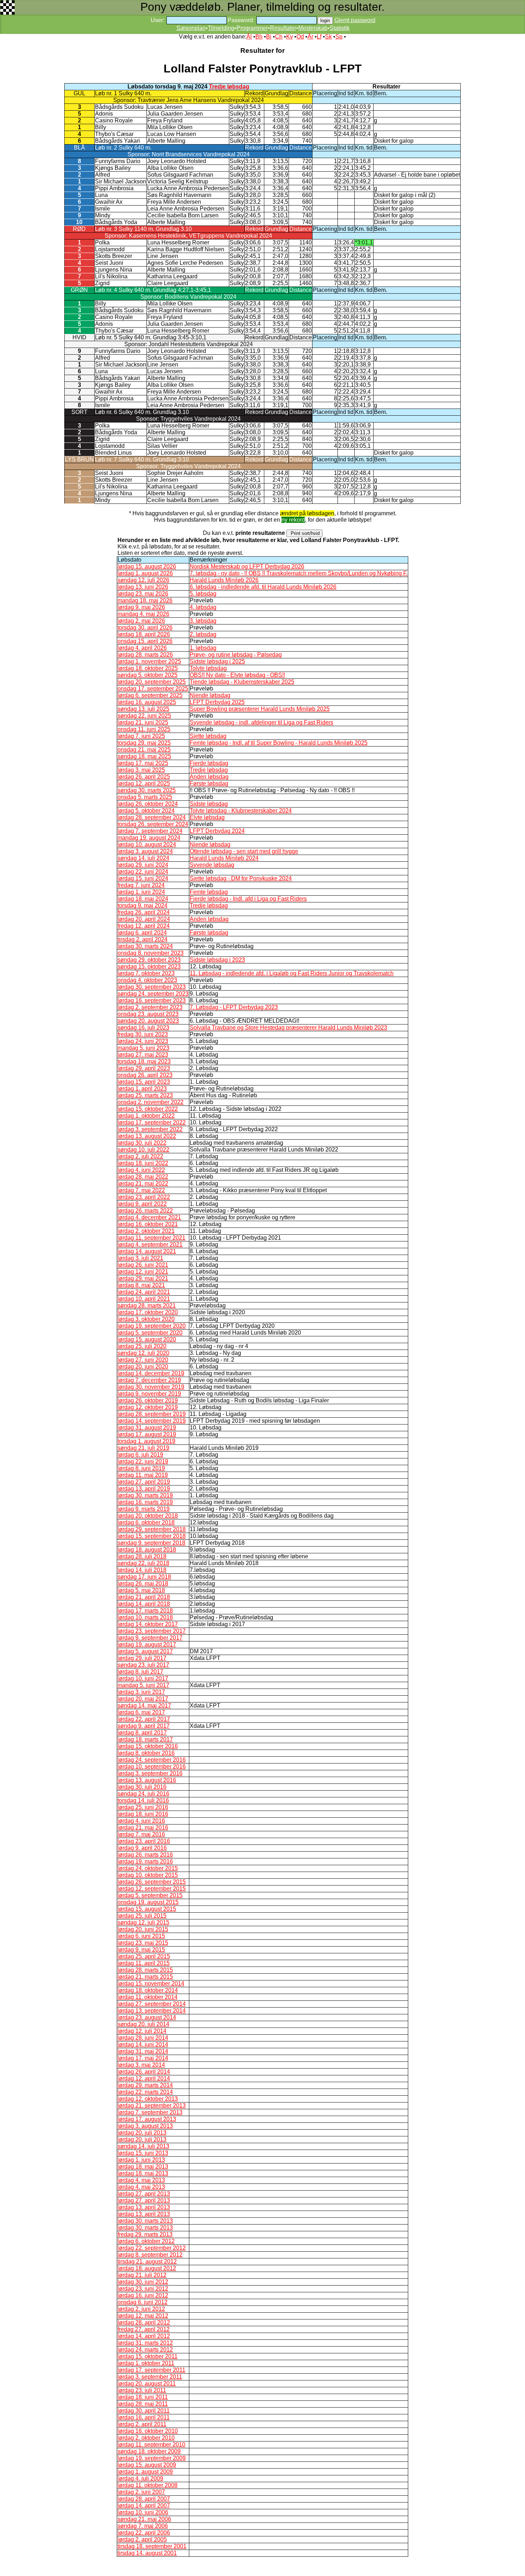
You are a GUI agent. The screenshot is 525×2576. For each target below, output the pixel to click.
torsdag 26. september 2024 (153, 824)
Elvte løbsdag (207, 817)
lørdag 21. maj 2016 (143, 1828)
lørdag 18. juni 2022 (143, 1163)
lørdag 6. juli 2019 (140, 1455)
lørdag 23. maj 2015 (143, 1943)
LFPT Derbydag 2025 (217, 702)
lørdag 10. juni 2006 (143, 2512)
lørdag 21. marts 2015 (145, 1977)
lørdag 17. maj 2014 (143, 2058)
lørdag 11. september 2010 (151, 2445)
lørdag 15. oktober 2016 (148, 1746)
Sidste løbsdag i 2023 (217, 960)
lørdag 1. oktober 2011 (146, 2363)
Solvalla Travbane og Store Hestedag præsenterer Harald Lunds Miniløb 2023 (288, 1028)
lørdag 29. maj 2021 (143, 1278)
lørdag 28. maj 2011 (143, 2404)
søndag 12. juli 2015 (143, 1922)
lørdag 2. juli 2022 (140, 1156)
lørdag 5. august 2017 (145, 1651)
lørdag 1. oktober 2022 (146, 1116)
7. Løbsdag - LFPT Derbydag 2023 (234, 1007)
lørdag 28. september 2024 (152, 817)
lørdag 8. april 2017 (142, 1733)
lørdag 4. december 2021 (149, 1217)
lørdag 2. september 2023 (150, 1007)
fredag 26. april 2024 (144, 912)
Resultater (283, 28)
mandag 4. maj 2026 (143, 614)
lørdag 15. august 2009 (147, 2465)
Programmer (252, 28)
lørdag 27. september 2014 (152, 2004)
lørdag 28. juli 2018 (142, 1556)
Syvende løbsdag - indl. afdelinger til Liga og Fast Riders (261, 722)
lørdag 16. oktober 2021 (148, 1224)
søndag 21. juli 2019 (143, 1448)
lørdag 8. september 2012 (150, 2255)
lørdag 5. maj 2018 (141, 1590)
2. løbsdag (203, 634)
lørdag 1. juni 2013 (141, 2160)
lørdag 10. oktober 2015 (148, 1875)
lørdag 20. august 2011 (147, 2383)
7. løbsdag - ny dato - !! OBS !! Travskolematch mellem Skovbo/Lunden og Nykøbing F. (299, 573)
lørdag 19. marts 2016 (145, 1861)
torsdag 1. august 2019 (146, 1441)
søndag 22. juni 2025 (144, 716)
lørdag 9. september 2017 (150, 1638)
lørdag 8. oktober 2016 (146, 1753)
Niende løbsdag (210, 695)
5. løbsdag (203, 594)
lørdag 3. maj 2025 (141, 770)
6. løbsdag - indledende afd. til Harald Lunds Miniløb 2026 (263, 587)
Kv (289, 37)
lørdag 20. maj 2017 (143, 1699)
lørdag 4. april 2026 (142, 648)
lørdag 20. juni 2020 (143, 1367)
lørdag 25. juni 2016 (143, 1807)
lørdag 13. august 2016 (147, 1780)
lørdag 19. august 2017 (147, 1644)
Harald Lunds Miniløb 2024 (224, 858)
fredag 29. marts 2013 (145, 2234)
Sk (328, 37)
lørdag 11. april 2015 (144, 1963)
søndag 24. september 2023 (153, 994)
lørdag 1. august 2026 (145, 573)
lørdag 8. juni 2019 (141, 1468)
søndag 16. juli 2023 (143, 1028)
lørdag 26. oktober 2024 (148, 804)
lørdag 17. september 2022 (152, 1122)
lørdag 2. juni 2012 (141, 2309)
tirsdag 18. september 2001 (152, 2546)
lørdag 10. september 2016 (152, 1767)
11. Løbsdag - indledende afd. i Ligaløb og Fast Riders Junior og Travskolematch (292, 973)
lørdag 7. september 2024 (150, 831)
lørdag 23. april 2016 (144, 1841)
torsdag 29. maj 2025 (144, 743)
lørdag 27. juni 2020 (143, 1360)
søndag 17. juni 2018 (144, 1577)
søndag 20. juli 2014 (143, 2024)
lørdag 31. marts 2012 (145, 2343)
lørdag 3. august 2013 (145, 2126)
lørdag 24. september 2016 (152, 1760)
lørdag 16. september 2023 (152, 1000)
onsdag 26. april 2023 (145, 1075)
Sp (339, 37)
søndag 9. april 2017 (144, 1726)
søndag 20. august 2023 (148, 1021)
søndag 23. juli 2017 (143, 1665)
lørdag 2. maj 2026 (141, 621)
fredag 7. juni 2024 (141, 885)
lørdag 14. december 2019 (151, 1373)
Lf (319, 37)
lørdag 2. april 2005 (142, 2539)
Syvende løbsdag (212, 865)
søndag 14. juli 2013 (143, 2146)
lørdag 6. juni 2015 (141, 1936)
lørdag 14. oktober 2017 (148, 1624)
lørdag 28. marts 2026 (145, 655)
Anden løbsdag (209, 777)
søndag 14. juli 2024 (143, 858)
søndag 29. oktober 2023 (149, 960)
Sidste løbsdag (209, 804)
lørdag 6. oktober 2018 (146, 1522)
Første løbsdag (209, 783)
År (310, 37)
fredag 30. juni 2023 (143, 1034)
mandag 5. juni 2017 (143, 1685)
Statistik (340, 28)
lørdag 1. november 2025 (149, 661)
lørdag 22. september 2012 (152, 2248)
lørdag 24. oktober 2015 (148, 1868)
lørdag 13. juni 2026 (143, 587)
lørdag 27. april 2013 (144, 2194)
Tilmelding (221, 28)
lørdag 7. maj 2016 (141, 1834)
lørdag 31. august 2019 (147, 1428)
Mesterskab (313, 28)
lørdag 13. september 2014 (152, 2011)
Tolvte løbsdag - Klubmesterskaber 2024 (241, 811)
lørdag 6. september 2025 (150, 695)
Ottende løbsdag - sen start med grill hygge (244, 851)
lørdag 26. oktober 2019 (148, 1400)
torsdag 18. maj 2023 (144, 1061)
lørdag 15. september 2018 (152, 1536)
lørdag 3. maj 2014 (141, 2065)
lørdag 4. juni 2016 (141, 1821)
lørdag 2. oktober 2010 (146, 2438)
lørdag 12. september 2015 (152, 1889)
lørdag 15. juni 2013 (143, 2153)
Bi (269, 37)
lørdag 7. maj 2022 (141, 1190)
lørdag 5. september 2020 (150, 1333)
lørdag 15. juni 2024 (143, 878)
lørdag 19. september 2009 (152, 2458)
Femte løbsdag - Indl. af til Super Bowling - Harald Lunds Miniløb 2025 (279, 743)
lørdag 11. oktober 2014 (147, 1997)
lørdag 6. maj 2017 (141, 1712)
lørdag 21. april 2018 (144, 1597)
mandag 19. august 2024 (149, 838)
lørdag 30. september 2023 (152, 987)
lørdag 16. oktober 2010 (148, 2431)
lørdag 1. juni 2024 (141, 892)
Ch (279, 37)
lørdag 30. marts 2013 (145, 2221)
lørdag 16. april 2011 (144, 2417)
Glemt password (355, 20)
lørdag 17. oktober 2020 (148, 1312)
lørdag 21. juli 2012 (142, 2275)
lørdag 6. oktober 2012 (146, 2241)
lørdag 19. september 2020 (152, 1326)
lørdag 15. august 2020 (147, 1339)
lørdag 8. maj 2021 (141, 1285)
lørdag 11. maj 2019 (143, 1475)
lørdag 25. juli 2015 (142, 1916)
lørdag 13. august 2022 (147, 1136)
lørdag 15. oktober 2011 (147, 2356)
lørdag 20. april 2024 (144, 919)
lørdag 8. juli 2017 (140, 1672)
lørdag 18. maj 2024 (143, 899)
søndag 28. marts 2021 (147, 1305)
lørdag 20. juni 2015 (143, 1929)
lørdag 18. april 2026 (144, 634)
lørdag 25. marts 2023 (145, 1095)
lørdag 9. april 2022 (142, 1204)
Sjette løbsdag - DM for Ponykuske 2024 (241, 878)
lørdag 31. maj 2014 (143, 2051)
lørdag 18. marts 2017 (145, 1739)
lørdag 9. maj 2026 (141, 607)
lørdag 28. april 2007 (144, 2499)
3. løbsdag (203, 621)
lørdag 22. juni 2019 (143, 1461)
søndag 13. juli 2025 (143, 709)
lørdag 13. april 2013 (144, 2207)
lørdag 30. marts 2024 (145, 946)
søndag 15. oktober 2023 (149, 966)
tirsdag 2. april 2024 (142, 939)
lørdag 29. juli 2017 (142, 1658)
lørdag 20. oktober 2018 (148, 1516)
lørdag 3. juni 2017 (141, 1692)
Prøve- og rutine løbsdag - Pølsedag (236, 655)
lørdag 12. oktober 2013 (148, 2099)
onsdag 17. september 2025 (153, 689)
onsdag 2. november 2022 (151, 1102)
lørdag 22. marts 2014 (145, 2092)
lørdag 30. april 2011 (144, 2411)
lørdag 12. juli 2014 (142, 2031)
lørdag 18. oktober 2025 (148, 668)
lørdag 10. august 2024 (147, 844)
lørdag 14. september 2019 (152, 1421)
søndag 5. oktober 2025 (147, 675)
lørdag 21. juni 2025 (143, 722)
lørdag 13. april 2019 (144, 1489)
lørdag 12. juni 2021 (143, 1272)
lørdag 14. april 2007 (144, 2506)
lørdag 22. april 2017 (144, 1719)
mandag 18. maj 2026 (145, 600)
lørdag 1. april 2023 (142, 1089)
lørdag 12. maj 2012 (143, 2316)
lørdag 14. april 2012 (144, 2336)
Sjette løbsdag (208, 736)
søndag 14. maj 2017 (144, 1705)
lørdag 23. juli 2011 (142, 2390)
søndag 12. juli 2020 (143, 1353)
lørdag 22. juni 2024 (143, 872)
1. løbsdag (203, 648)
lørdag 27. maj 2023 (143, 1055)
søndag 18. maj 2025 (144, 756)
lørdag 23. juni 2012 (143, 2289)
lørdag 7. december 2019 (149, 1380)
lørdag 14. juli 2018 (142, 1570)
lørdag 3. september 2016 (150, 1773)
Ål (249, 37)
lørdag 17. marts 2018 (145, 1611)
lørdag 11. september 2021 (151, 1238)
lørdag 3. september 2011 (150, 2377)
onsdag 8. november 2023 (151, 953)
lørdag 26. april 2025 (144, 777)
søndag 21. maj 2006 (144, 2519)
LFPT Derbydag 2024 (217, 831)
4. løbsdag (203, 607)
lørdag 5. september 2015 (150, 1895)
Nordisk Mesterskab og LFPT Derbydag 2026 (247, 566)
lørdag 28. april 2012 (144, 2322)
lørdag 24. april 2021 (144, 1292)
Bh (259, 37)
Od (300, 37)
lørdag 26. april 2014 (144, 2072)
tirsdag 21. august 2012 (147, 2261)
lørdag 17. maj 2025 (143, 763)
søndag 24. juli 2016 (143, 1794)
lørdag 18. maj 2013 (143, 2167)
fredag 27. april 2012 (144, 2329)
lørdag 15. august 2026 (147, 566)
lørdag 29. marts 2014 (145, 2085)
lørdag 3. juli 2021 (140, 1258)
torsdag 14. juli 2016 (143, 1800)
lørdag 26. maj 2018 (143, 1583)
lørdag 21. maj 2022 (143, 1183)
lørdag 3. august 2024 (145, 851)
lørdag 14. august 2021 (147, 1251)
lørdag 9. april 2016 (142, 1848)
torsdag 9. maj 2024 (142, 905)
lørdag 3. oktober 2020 (146, 1319)
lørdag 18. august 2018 (147, 1550)
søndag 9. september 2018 (151, 1543)
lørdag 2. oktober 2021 (146, 1231)
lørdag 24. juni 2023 (143, 1041)
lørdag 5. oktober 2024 (146, 811)
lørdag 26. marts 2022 (145, 1211)
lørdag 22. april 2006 (144, 2533)
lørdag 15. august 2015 (147, 1909)
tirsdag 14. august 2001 (147, 2553)
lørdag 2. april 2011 (142, 2424)
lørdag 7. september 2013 (150, 2112)
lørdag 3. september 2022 (150, 1129)
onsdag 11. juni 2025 (144, 729)
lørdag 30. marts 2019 (145, 1495)
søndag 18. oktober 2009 (149, 2451)
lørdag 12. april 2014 (144, 2078)
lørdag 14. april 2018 (144, 1604)
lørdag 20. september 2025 (152, 682)
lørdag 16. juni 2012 (143, 2295)
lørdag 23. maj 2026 (143, 594)
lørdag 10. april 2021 (144, 1299)
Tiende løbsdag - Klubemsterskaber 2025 (242, 682)
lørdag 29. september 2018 (152, 1529)
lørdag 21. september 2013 (152, 2106)
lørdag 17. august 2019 (147, 1434)
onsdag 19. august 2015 (148, 1902)
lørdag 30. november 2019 (151, 1387)
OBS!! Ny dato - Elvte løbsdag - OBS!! (237, 675)
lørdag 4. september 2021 (150, 1244)
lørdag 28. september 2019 (152, 1414)
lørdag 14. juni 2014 (143, 2044)
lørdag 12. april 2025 (144, 783)
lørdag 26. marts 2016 (145, 1855)
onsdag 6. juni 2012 (142, 2302)
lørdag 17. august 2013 (147, 2119)
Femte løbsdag (209, 892)
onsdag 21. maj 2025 (144, 750)
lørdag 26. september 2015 (152, 1882)
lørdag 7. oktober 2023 (146, 973)
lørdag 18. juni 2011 (143, 2397)
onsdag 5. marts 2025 (145, 797)
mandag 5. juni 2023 (143, 1048)
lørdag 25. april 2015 (144, 1956)
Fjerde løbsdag (209, 763)
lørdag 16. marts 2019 (145, 1502)
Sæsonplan (191, 28)
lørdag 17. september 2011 (151, 2370)
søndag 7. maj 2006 (143, 2526)
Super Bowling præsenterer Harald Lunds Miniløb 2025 (260, 709)
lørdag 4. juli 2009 (140, 2478)
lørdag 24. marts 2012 (145, 2350)
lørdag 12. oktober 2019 (148, 1407)
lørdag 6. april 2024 (142, 933)
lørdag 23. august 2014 (147, 2017)
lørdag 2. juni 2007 (141, 2492)
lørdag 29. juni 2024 (143, 865)
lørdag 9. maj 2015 (141, 1950)
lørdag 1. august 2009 (145, 2472)
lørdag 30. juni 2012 (143, 2282)
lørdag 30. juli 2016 (142, 1787)
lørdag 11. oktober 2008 (147, 2485)
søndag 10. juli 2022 (143, 1150)
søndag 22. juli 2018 (143, 1563)
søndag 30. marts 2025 (147, 790)
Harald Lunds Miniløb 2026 (224, 580)
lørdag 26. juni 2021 (143, 1265)
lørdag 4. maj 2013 (141, 2180)
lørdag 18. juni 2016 (143, 1814)
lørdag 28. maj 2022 (143, 1177)
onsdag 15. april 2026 (145, 641)
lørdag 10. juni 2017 (143, 1678)
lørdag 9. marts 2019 (144, 1509)
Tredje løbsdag (229, 87)
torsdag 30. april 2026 (145, 627)
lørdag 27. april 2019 (144, 1482)
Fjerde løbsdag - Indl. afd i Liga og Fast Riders (248, 899)
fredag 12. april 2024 (144, 926)
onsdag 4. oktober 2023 (147, 980)
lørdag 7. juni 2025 (141, 736)
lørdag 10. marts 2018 (145, 1617)
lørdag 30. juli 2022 (142, 1143)
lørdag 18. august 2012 (147, 2268)
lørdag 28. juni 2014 (143, 2038)
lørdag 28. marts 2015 (145, 1970)
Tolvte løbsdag (208, 668)
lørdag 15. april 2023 (144, 1082)
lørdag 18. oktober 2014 (148, 1990)
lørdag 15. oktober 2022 (148, 1109)
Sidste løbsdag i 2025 (217, 661)
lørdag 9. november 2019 (149, 1394)
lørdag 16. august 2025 (147, 702)
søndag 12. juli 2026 (143, 580)
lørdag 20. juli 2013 (142, 2133)
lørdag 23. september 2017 (152, 1631)
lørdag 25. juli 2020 (142, 1346)
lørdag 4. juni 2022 (141, 1170)
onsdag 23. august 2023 (148, 1014)
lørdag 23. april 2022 (144, 1197)
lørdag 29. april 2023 (144, 1068)
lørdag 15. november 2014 (151, 1983)
